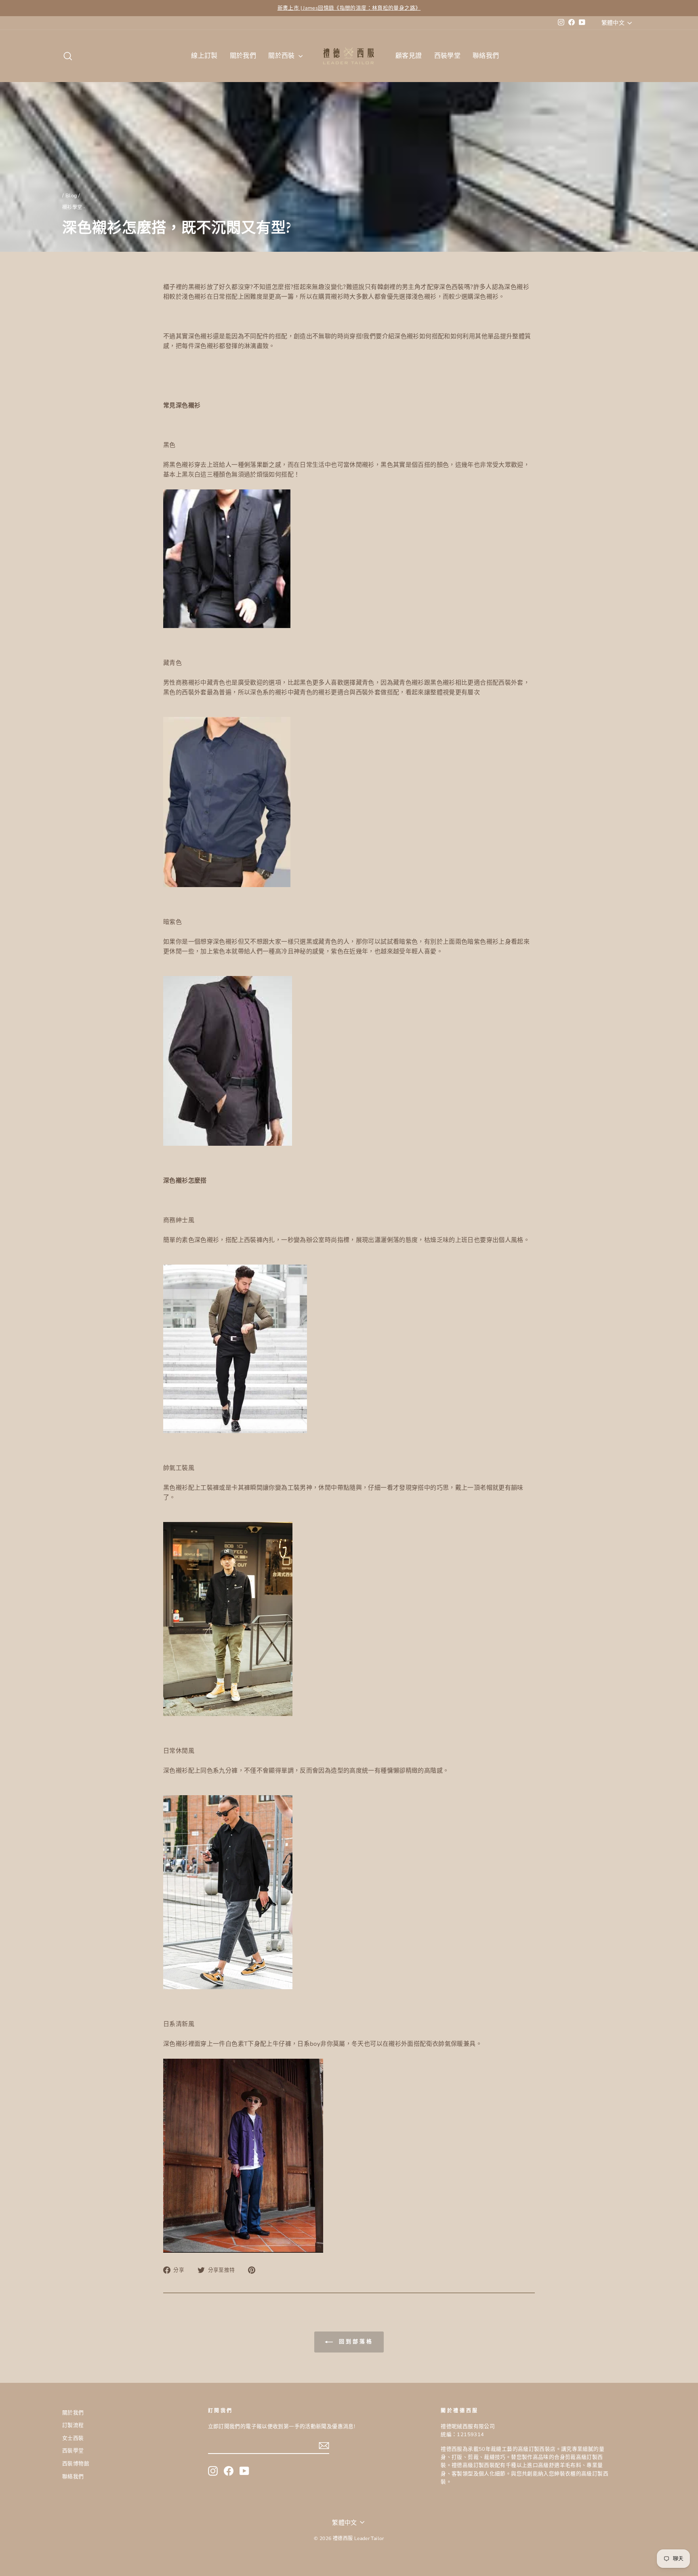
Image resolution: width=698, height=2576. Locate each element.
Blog (71, 196)
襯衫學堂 (72, 208)
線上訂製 (204, 56)
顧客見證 (409, 56)
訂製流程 (73, 2425)
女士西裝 (73, 2438)
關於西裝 (282, 56)
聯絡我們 (486, 56)
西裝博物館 (76, 2464)
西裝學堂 (448, 56)
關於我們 (243, 56)
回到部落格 (354, 2342)
